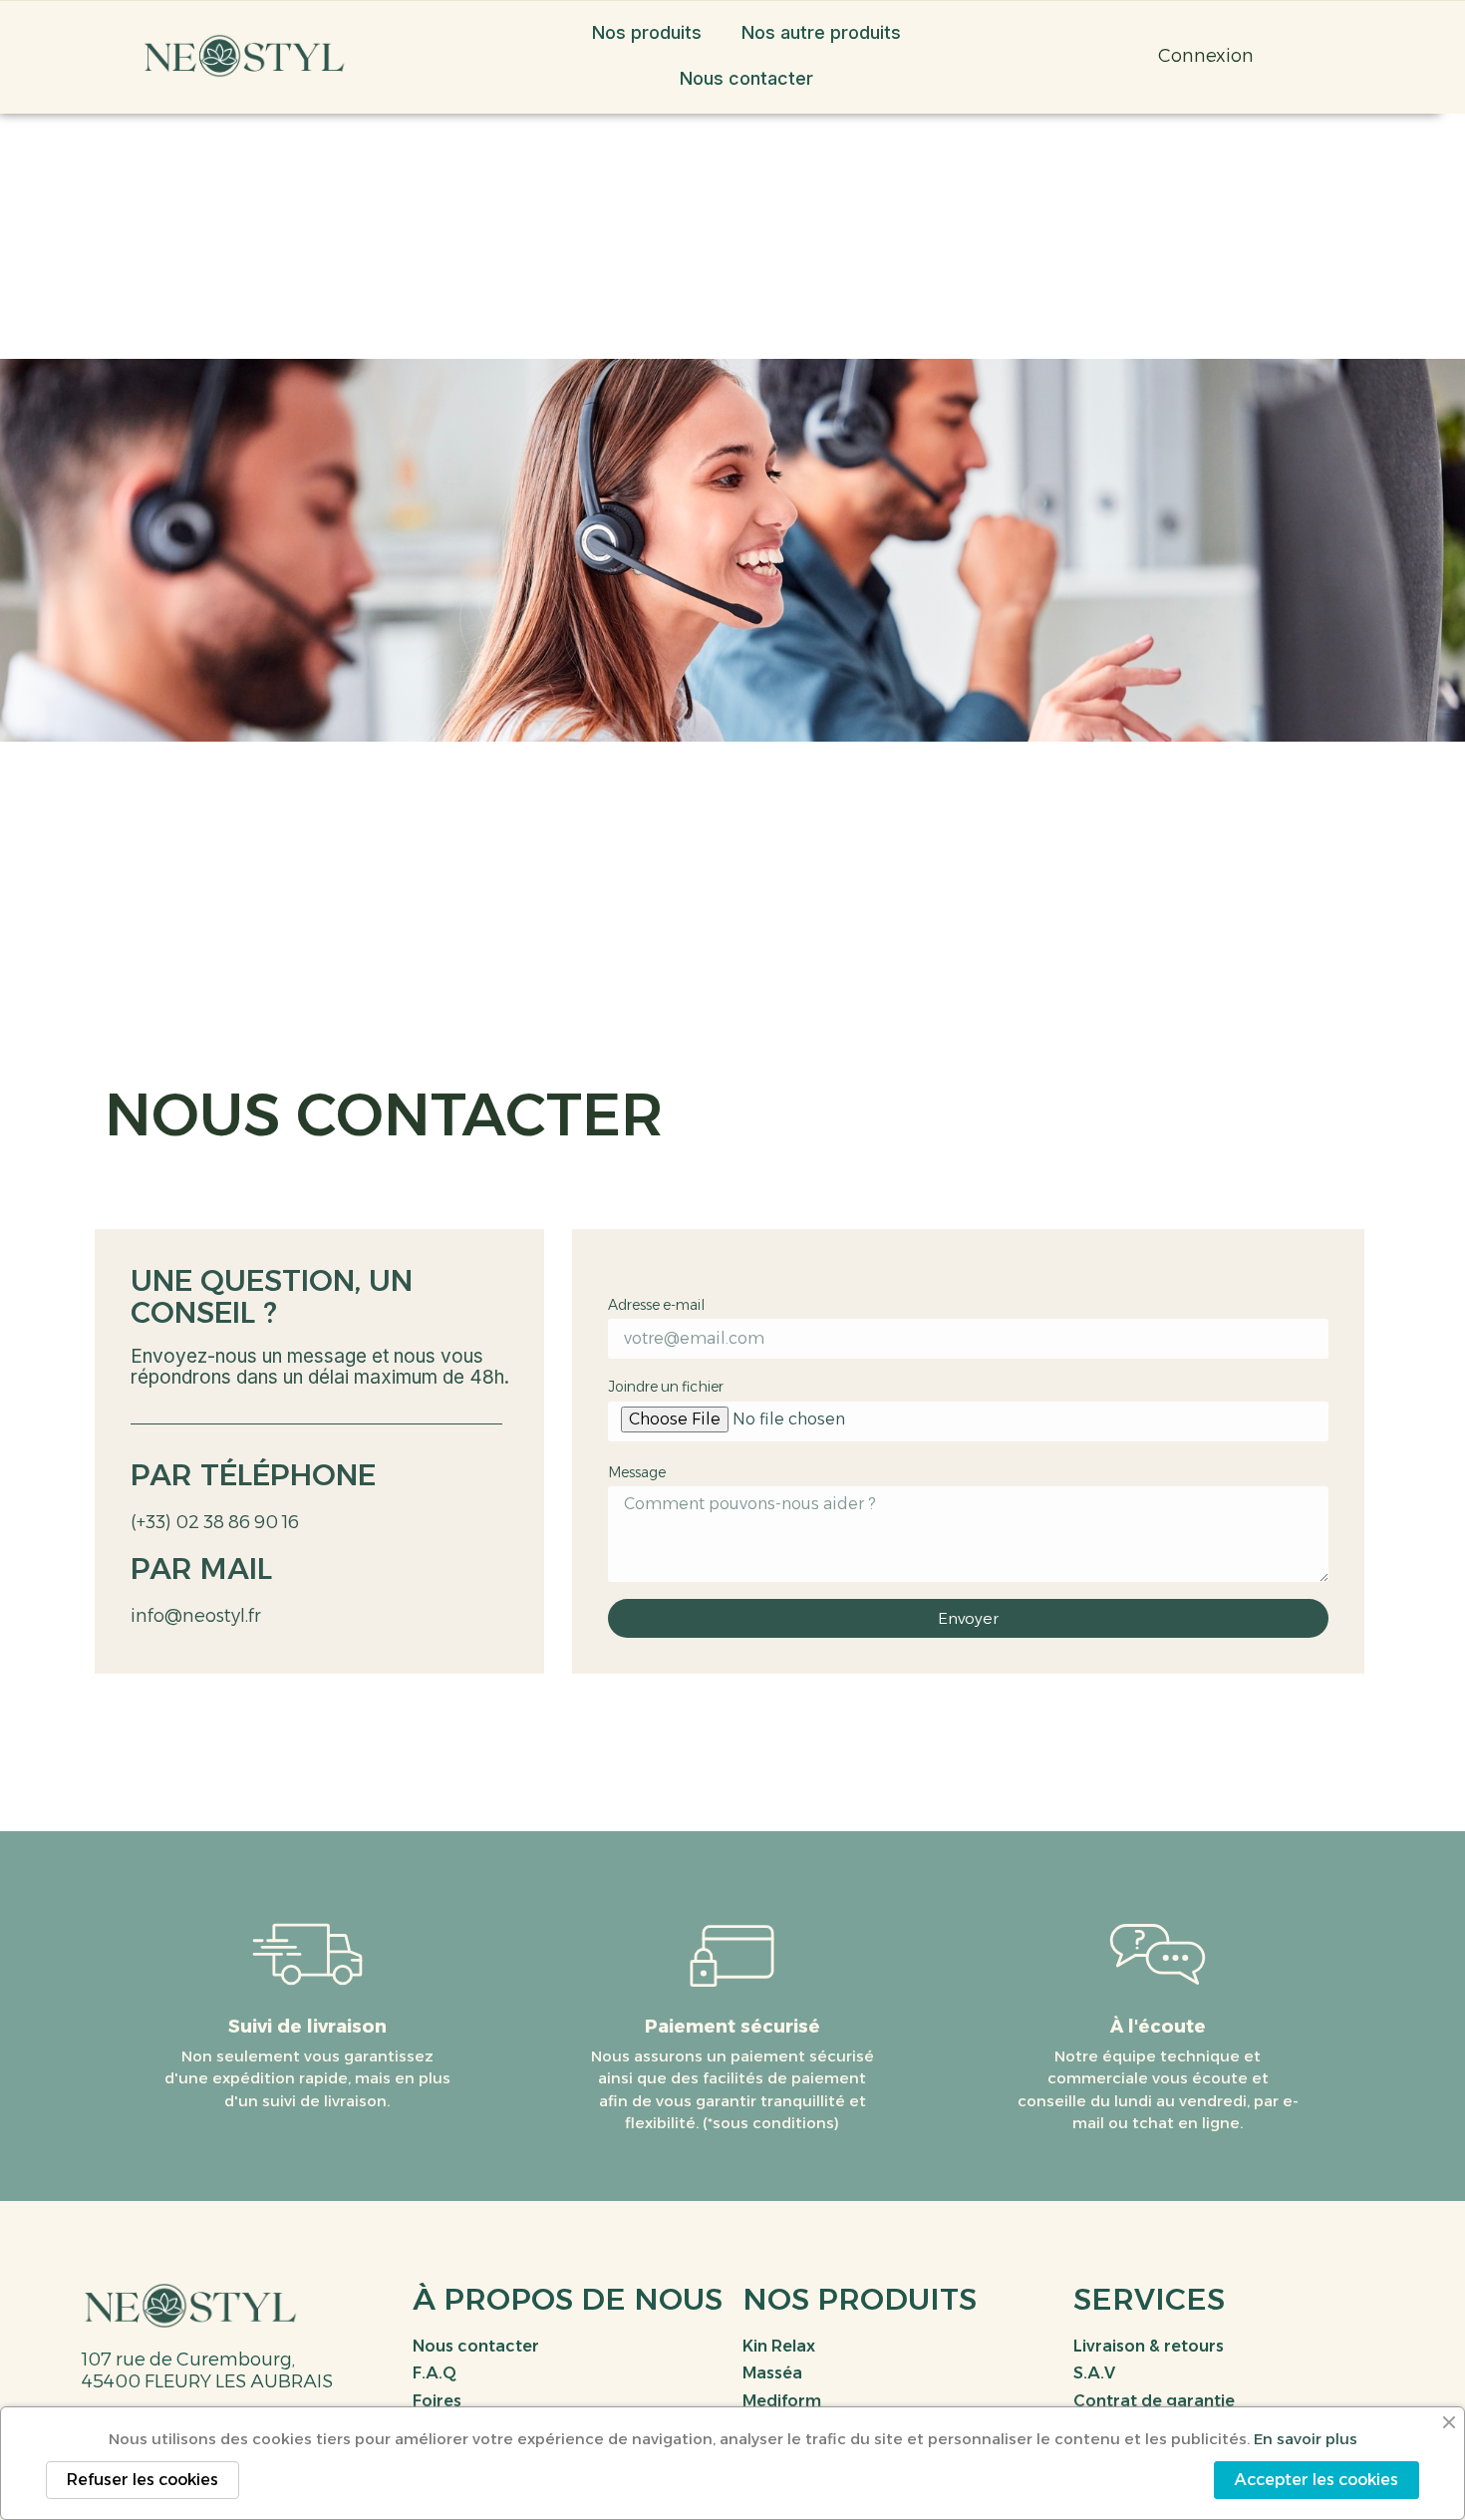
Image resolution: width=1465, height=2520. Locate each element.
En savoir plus (1306, 2439)
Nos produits (647, 32)
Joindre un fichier (666, 1387)
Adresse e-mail (656, 1305)
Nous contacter (746, 78)
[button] (1035, 56)
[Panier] (1081, 56)
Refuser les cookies (143, 2480)
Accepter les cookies (1317, 2480)
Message (637, 1472)
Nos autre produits (821, 32)
